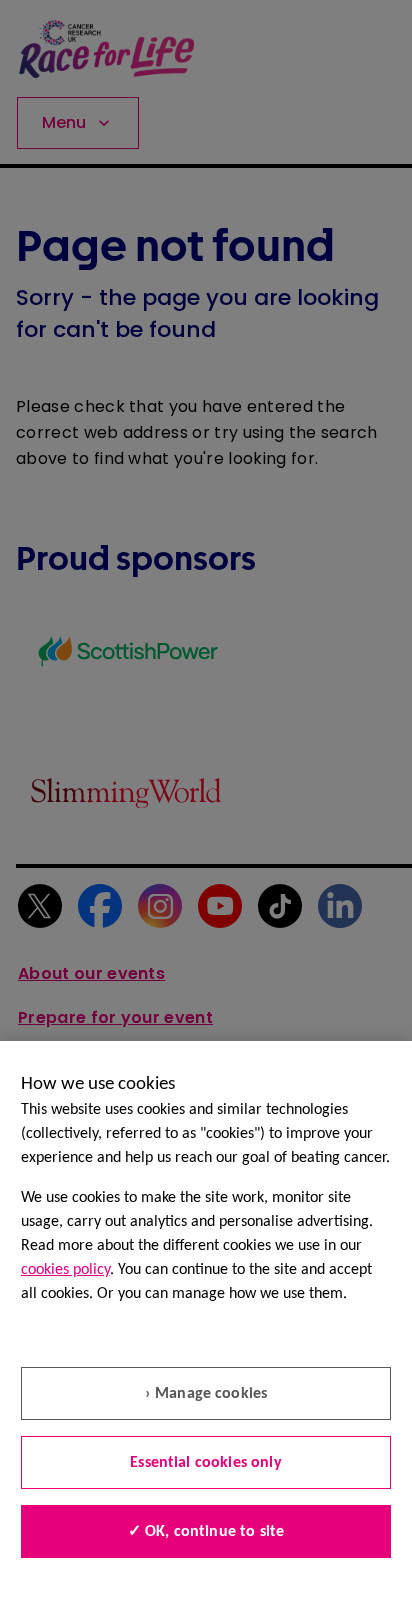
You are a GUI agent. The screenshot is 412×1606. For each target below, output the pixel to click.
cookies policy (65, 1270)
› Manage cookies (206, 1394)
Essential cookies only (206, 1463)
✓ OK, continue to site (206, 1532)
